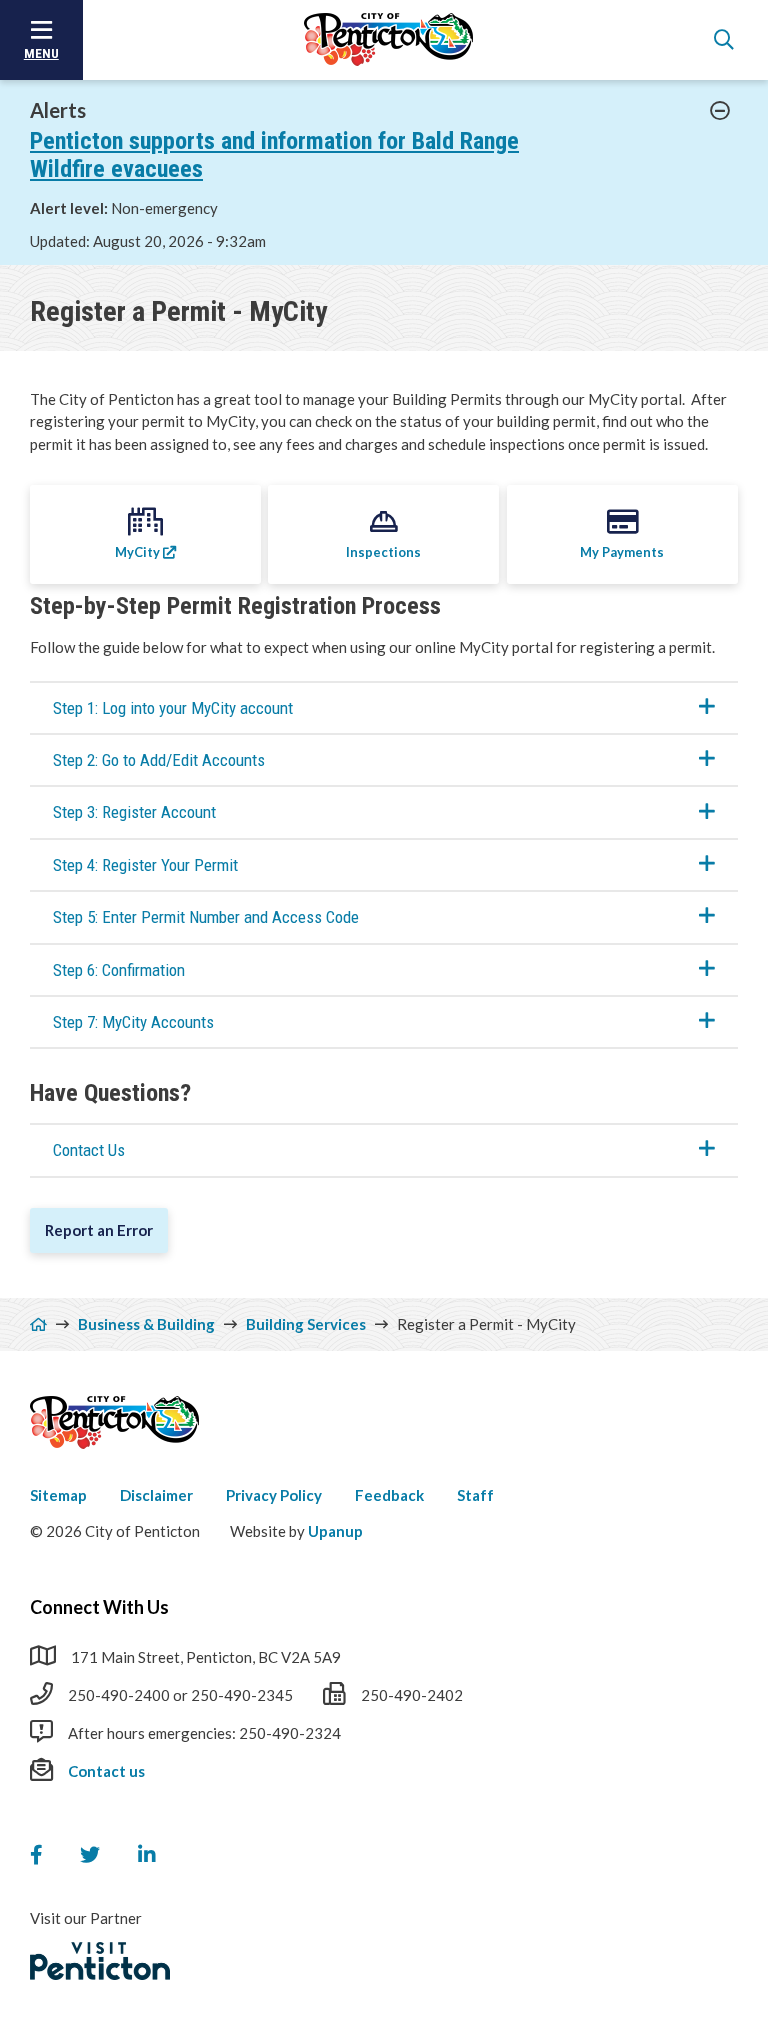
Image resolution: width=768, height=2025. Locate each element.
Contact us (106, 1771)
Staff (475, 1495)
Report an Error (99, 1230)
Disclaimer (156, 1495)
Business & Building (146, 1324)
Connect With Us (99, 1607)
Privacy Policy (274, 1495)
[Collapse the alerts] (720, 111)
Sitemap (58, 1495)
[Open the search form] (724, 40)
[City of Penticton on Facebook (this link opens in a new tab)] (36, 1855)
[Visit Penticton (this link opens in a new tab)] (100, 1961)
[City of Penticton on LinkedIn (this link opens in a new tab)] (147, 1855)
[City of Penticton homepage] (389, 40)
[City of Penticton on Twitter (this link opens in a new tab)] (90, 1855)
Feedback (389, 1495)
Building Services (306, 1324)
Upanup (335, 1531)
